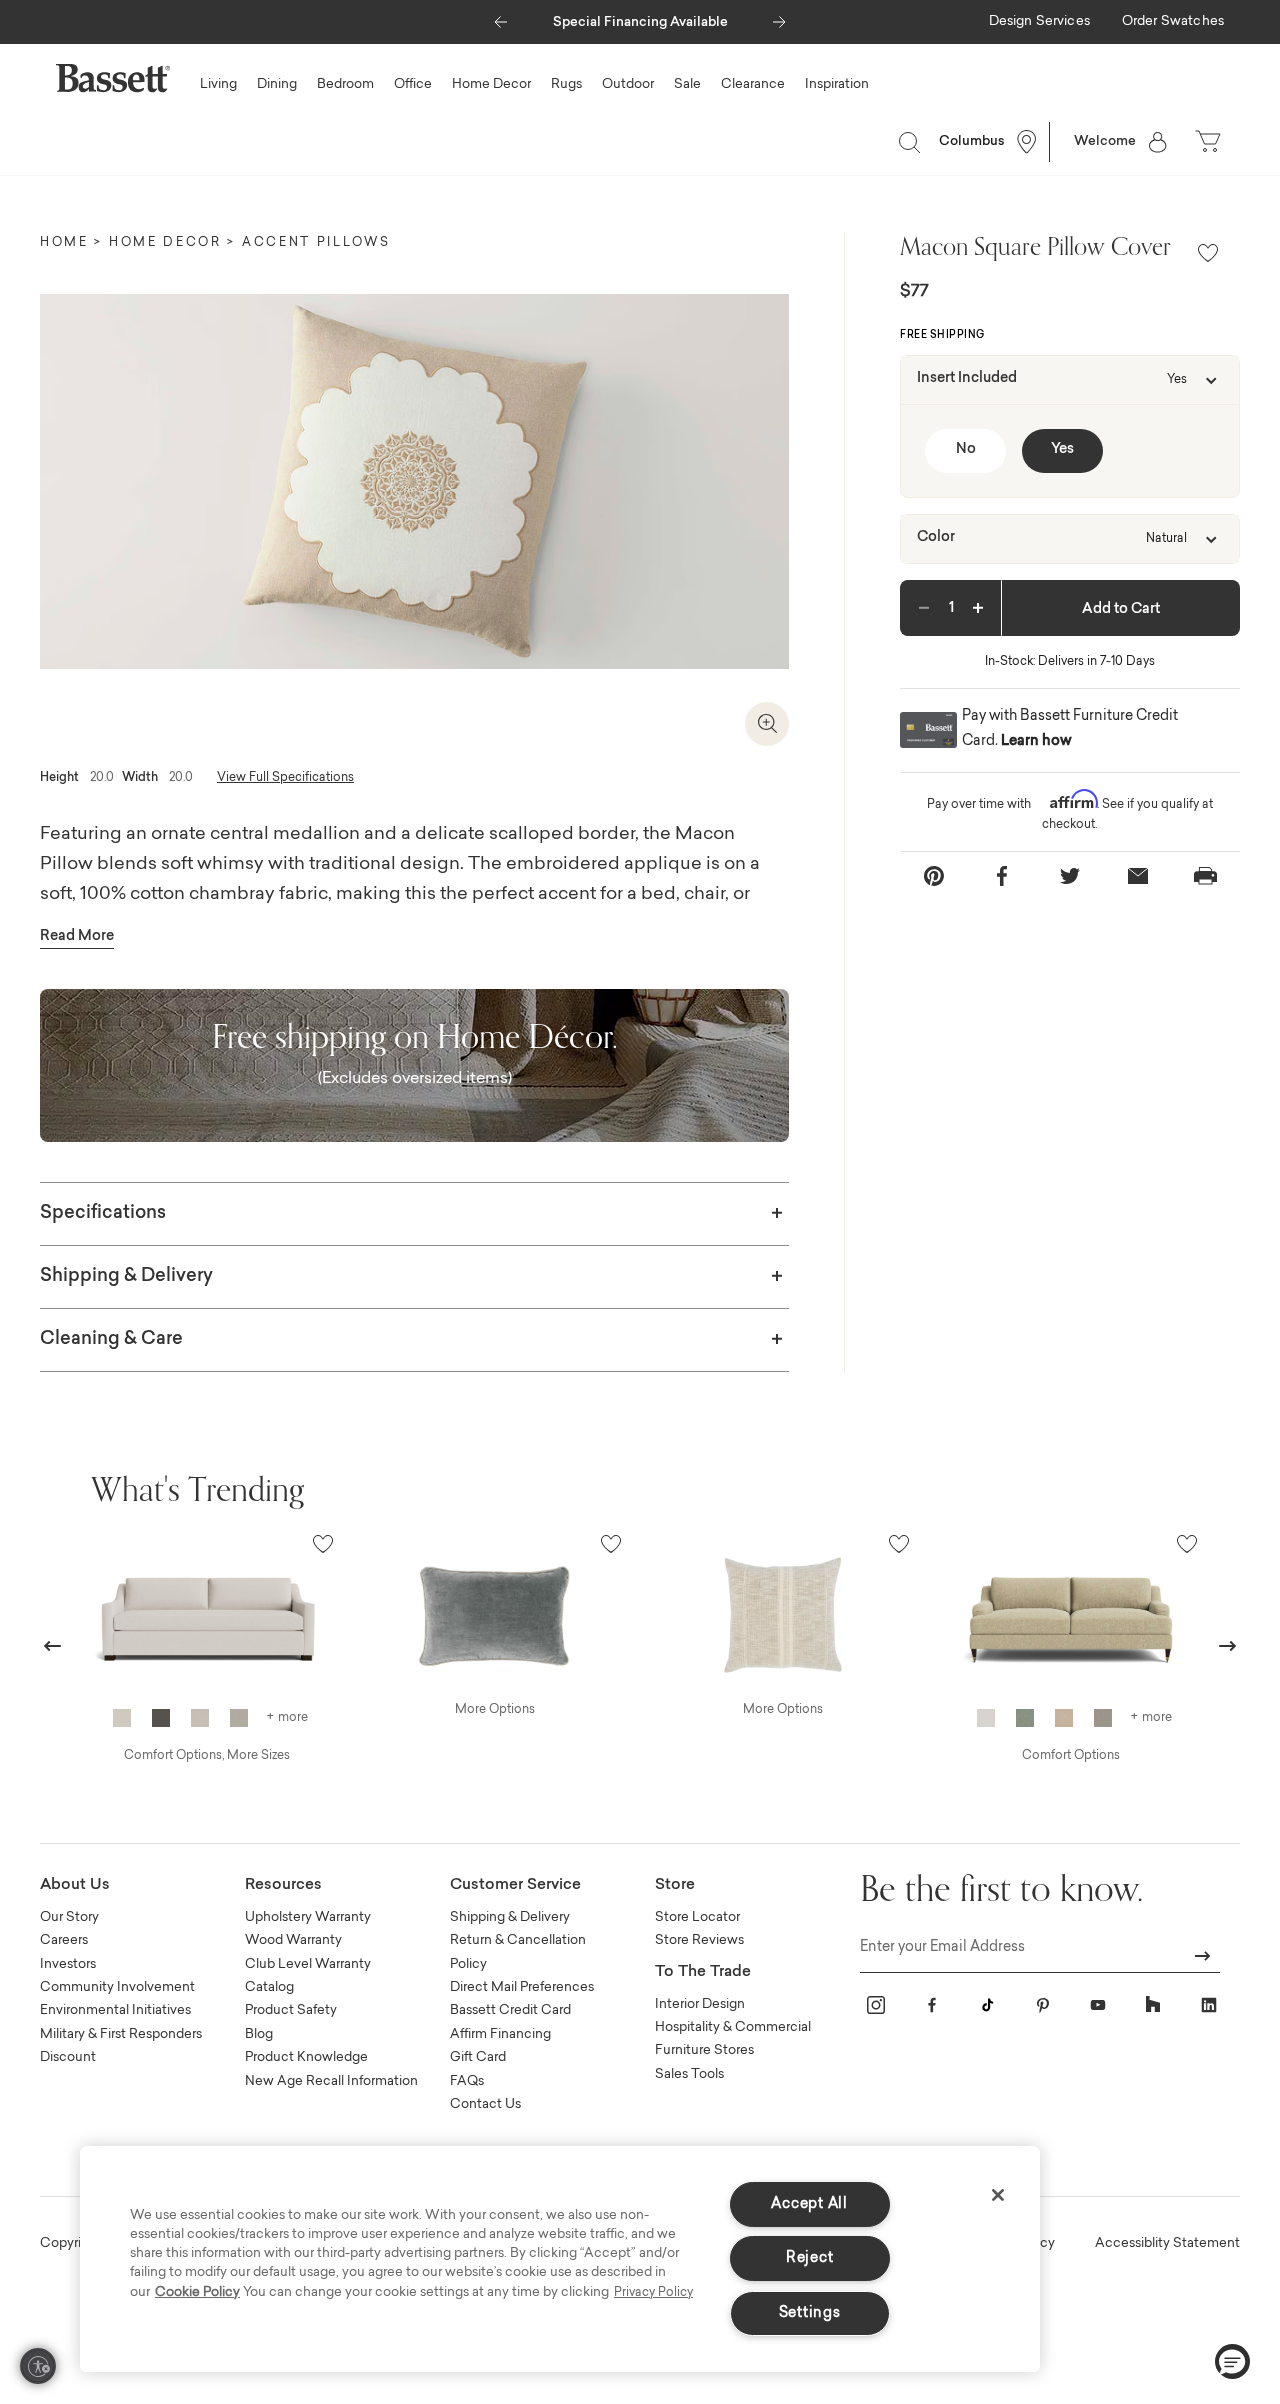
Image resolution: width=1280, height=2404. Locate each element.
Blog (259, 2034)
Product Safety (291, 2010)
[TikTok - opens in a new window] (987, 2005)
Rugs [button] (566, 84)
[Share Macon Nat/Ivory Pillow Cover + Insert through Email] (1138, 876)
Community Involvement (117, 1987)
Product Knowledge (306, 2057)
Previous (53, 1645)
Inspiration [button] (837, 84)
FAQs (467, 2081)
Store (675, 1885)
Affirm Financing (500, 2034)
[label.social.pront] (1206, 876)
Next (1227, 1645)
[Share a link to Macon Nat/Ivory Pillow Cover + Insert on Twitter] (1070, 876)
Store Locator (697, 1917)
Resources (283, 1885)
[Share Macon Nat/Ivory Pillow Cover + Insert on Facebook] (1002, 876)
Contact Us (485, 2104)
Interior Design (700, 2004)
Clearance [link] (753, 84)
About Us (75, 1885)
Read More (77, 937)
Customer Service (515, 1885)
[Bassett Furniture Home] (113, 78)
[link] (1039, 23)
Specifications (103, 1214)
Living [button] (218, 84)
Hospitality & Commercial (733, 2027)
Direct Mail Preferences (522, 1987)
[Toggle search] (909, 142)
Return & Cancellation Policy (518, 1952)
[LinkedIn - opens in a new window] (1209, 2005)
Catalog (269, 1987)
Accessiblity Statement (1167, 2243)
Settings (810, 2313)
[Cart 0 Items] (1210, 142)
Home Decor (165, 243)
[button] (500, 17)
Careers (64, 1940)
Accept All (809, 2204)
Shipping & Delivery (126, 1277)
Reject (809, 2258)
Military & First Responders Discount (121, 2046)
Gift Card (478, 2057)
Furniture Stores (704, 2050)
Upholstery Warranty (308, 1917)
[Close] (998, 2195)
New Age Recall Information (331, 2081)
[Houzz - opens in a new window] (1153, 2005)
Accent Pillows (316, 243)
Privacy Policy (653, 2293)
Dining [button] (277, 84)
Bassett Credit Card (510, 2010)
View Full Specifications (285, 778)
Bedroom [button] (345, 84)
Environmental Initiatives (115, 2010)
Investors (68, 1964)
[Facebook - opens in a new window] (932, 2005)
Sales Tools (689, 2074)
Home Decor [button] (491, 84)
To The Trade (703, 1972)
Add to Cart (1121, 610)
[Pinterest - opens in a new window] (1043, 2005)
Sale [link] (687, 84)
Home (64, 243)
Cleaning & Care (111, 1340)
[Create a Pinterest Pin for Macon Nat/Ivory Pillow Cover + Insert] (934, 876)
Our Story (69, 1917)
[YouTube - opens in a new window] (1098, 2005)
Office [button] (413, 84)
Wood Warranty (293, 1940)
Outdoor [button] (628, 84)
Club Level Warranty (308, 1964)
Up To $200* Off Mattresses (658, 22)
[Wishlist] (1208, 254)
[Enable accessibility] (38, 2366)
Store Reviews (699, 1940)
